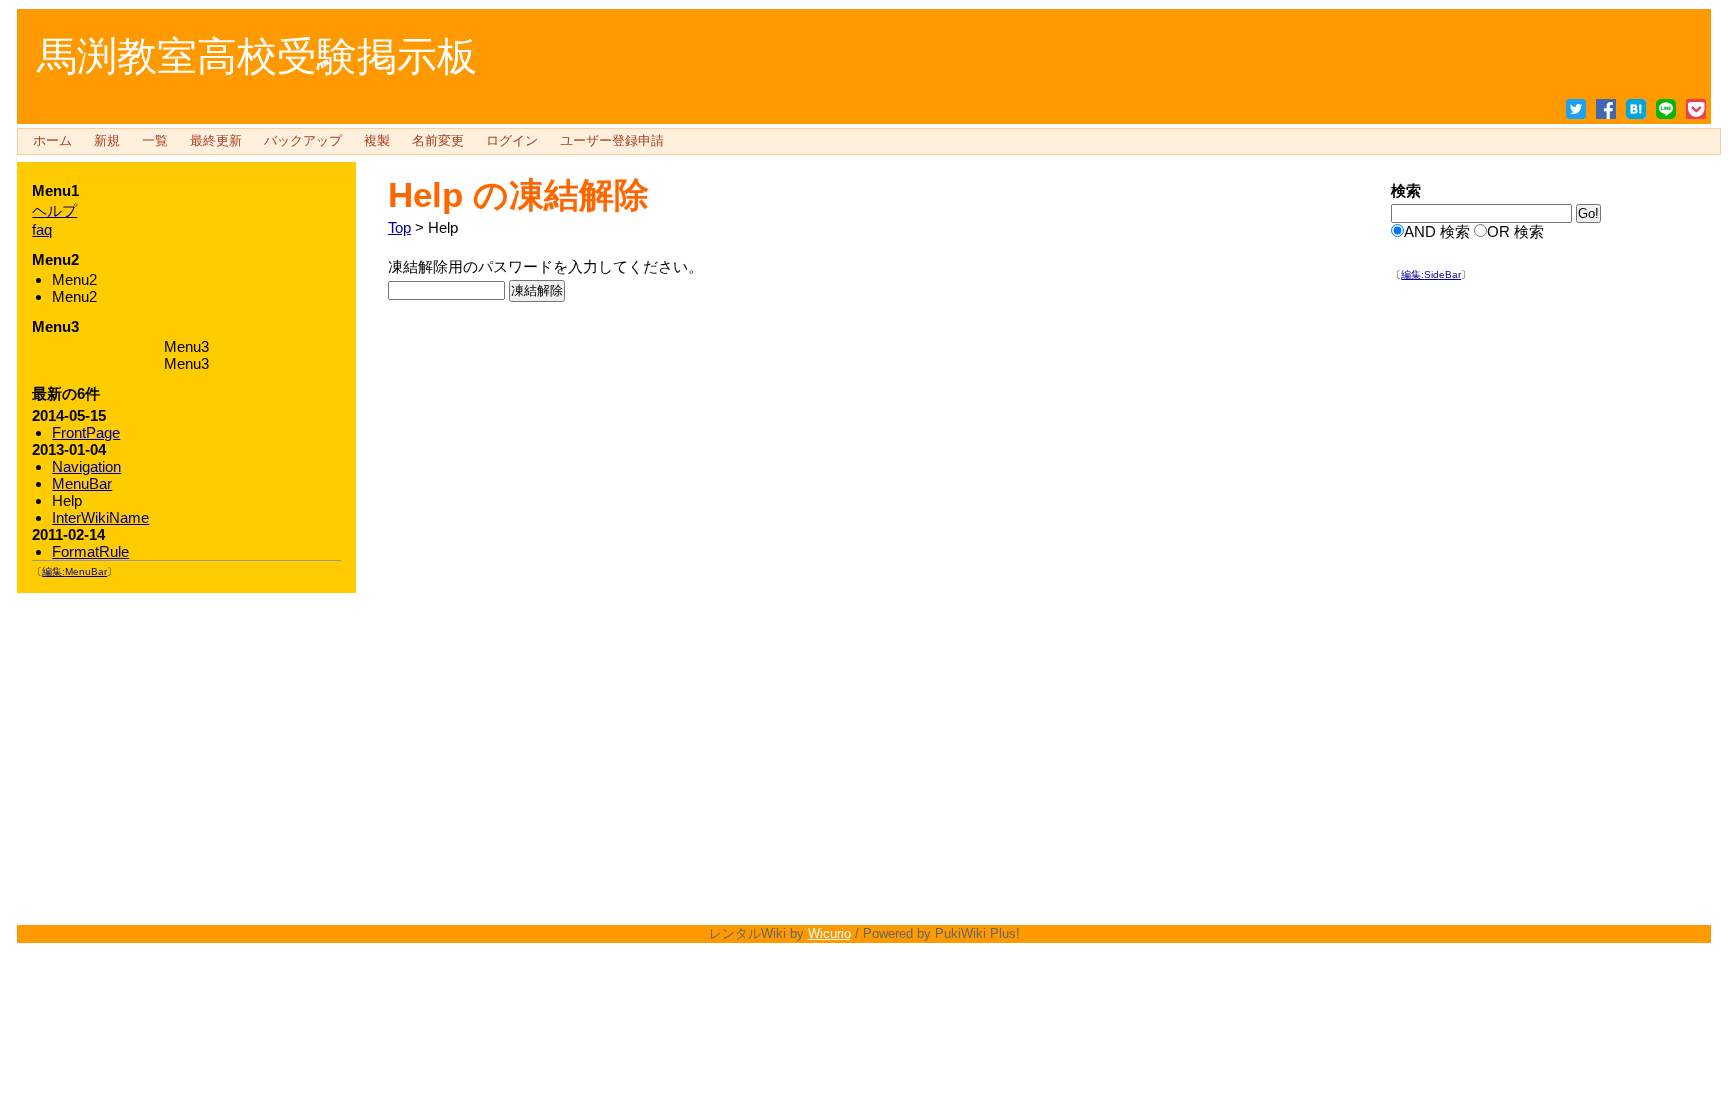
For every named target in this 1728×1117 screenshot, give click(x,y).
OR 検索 (1515, 231)
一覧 (155, 141)
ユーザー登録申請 (612, 141)
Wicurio (829, 933)
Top (399, 227)
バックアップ (303, 141)
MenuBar (82, 483)
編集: (1431, 274)
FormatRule (90, 551)
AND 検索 (1437, 231)
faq (42, 229)
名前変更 (438, 141)
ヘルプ (54, 210)
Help (425, 194)
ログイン (512, 141)
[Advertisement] (1541, 603)
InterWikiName (100, 517)
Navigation (86, 466)
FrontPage (86, 432)
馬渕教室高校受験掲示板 (257, 56)
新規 (107, 141)
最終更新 (216, 141)
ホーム (52, 141)
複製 (377, 141)
